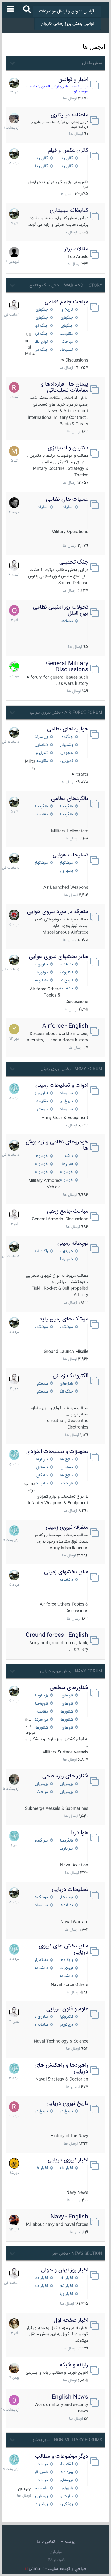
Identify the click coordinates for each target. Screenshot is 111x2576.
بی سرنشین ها (41, 737)
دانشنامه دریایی (41, 1968)
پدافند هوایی (65, 965)
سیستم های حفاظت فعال (41, 1109)
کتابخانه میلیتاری (69, 211)
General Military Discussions (67, 667)
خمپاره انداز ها (65, 1259)
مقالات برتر (76, 249)
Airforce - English (65, 1026)
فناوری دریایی (41, 2017)
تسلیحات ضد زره (65, 1109)
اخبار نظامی (65, 2278)
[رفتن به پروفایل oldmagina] (14, 2323)
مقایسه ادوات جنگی (41, 1101)
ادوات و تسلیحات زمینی (62, 1086)
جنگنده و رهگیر (65, 737)
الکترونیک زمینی (70, 1376)
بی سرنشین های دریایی (41, 1720)
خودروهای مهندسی (41, 1156)
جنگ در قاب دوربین (41, 350)
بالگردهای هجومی (65, 807)
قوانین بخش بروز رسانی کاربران (68, 24)
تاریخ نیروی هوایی (65, 981)
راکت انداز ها (41, 1251)
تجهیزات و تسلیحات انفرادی (57, 1452)
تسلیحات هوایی (70, 855)
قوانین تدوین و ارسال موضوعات (67, 11)
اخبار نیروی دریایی (68, 2160)
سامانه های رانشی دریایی (41, 2025)
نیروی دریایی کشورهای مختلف (65, 1968)
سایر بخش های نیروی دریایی (64, 1949)
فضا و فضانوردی (41, 981)
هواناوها (66, 1849)
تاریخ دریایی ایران (65, 2111)
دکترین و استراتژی (68, 448)
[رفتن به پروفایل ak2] (14, 252)
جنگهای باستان (41, 318)
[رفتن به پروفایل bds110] (14, 1779)
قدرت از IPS (56, 2560)
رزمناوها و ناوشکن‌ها (41, 1696)
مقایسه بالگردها (41, 815)
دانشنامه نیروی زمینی (65, 1580)
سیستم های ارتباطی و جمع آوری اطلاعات (41, 1384)
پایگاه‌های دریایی (65, 1960)
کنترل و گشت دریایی (41, 753)
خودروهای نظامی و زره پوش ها (57, 1145)
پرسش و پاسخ (41, 2496)
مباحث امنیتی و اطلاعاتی (41, 2480)
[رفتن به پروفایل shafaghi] (14, 915)
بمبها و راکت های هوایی (65, 871)
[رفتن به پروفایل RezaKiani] (14, 387)
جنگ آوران (41, 326)
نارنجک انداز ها (65, 1484)
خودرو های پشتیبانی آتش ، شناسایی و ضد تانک (65, 1172)
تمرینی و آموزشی (65, 761)
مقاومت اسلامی (65, 334)
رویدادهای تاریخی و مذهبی (65, 2472)
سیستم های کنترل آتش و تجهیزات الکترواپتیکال (41, 1392)
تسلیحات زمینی (65, 1093)
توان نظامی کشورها (41, 342)
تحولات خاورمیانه (65, 621)
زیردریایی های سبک (65, 1792)
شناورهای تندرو (65, 1712)
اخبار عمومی (41, 2278)
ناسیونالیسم (41, 2472)
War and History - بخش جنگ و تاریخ (66, 285)
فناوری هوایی (41, 965)
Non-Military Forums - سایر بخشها (67, 2440)
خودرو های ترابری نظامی (41, 1164)
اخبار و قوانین (73, 80)
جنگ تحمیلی (74, 562)
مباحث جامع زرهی (68, 1211)
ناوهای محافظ (65, 1704)
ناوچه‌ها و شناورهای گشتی (41, 1704)
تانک (69, 1156)
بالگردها (67, 1841)
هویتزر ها (65, 1251)
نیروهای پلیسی (65, 2480)
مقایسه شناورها (41, 1712)
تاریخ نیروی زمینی (65, 1101)
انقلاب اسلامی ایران (65, 2464)
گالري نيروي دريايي (65, 166)
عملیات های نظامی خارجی (41, 507)
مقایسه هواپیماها (41, 761)
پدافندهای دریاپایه (65, 1905)
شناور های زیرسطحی (65, 1776)
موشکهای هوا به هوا (65, 863)
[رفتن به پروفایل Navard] (14, 503)
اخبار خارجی (41, 2168)
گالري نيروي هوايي (65, 158)
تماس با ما (46, 2542)
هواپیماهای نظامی (68, 729)
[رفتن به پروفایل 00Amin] (14, 2400)
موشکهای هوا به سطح (41, 863)
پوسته (69, 2542)
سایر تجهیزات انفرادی (41, 1484)
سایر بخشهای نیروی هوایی (59, 957)
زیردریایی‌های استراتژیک (65, 1784)
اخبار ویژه (65, 2294)
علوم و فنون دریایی (67, 2009)
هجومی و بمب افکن (65, 753)
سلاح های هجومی (65, 1460)
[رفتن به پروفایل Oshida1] (14, 610)
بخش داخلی (92, 63)
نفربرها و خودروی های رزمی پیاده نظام (65, 1164)
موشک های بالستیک (65, 1327)
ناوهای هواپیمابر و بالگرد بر (65, 1696)
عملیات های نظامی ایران (65, 507)
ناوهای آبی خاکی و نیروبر (65, 1728)
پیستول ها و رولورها (41, 1468)
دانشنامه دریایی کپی (65, 1976)
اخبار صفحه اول (71, 2320)
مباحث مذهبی (41, 2464)
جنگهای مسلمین (65, 326)
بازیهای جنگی (65, 2488)
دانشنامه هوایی (65, 989)
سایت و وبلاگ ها (65, 2496)
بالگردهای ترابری (41, 807)
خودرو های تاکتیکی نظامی (41, 1172)
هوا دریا (80, 1833)
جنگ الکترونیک (65, 1392)
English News (70, 2397)
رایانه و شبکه (74, 2365)
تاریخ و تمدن (65, 310)
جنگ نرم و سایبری (41, 334)
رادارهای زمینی (65, 1384)
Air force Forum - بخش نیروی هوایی (66, 713)
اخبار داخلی (65, 2168)
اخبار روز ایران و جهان (65, 2270)
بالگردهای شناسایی (65, 815)
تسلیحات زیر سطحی (41, 1905)
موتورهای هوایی (41, 973)
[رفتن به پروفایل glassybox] (14, 2163)
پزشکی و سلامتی (65, 2504)
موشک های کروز (41, 1327)
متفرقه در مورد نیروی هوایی (58, 912)
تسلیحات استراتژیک (65, 350)
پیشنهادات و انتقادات (41, 2504)
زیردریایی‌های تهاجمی (41, 1784)
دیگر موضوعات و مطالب (62, 2457)
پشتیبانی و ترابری (65, 745)
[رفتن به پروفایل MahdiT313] (14, 451)
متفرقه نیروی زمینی (67, 1527)
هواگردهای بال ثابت (41, 1841)
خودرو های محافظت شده (65, 1180)
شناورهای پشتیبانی (65, 1720)
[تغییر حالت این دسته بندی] (12, 62)
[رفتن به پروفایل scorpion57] (14, 667)
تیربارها (42, 1460)
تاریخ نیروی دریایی (67, 2104)
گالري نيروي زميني (41, 158)
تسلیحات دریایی (70, 1890)
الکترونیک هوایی (65, 973)
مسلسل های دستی (65, 1468)
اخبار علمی (41, 2286)
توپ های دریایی (65, 1897)
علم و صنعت (41, 2488)
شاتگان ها (41, 1476)
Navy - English (69, 2217)
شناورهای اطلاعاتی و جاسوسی (41, 1728)
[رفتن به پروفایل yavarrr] (14, 1029)
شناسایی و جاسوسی (41, 745)
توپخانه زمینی (73, 1244)
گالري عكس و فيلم (68, 151)
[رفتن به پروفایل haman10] (14, 2220)
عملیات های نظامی (67, 499)
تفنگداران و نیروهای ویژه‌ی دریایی (41, 1960)
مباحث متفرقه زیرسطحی (41, 1792)
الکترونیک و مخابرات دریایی (65, 2017)
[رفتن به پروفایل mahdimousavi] (14, 2368)
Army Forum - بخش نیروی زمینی (71, 1069)
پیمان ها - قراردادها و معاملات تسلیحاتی (65, 387)
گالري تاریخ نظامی (41, 166)
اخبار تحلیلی (65, 2286)
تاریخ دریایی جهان (41, 2111)
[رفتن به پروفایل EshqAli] (14, 118)
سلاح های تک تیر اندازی (65, 1476)
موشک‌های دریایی (41, 1897)
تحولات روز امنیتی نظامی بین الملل (61, 610)
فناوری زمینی (41, 1093)
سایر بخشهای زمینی (66, 1572)
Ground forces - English (57, 1635)
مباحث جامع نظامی (66, 302)
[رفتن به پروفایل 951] (14, 305)
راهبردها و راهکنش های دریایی (61, 2068)
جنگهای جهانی (41, 310)
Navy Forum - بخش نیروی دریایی (71, 1671)
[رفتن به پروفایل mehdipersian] (14, 1089)
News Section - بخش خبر (77, 2254)
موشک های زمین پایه (64, 1319)
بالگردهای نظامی (70, 799)
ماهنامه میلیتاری (70, 115)
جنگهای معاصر (65, 318)
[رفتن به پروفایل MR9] (14, 83)
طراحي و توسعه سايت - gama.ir (55, 2569)
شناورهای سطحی (69, 1688)
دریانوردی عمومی (65, 2025)
